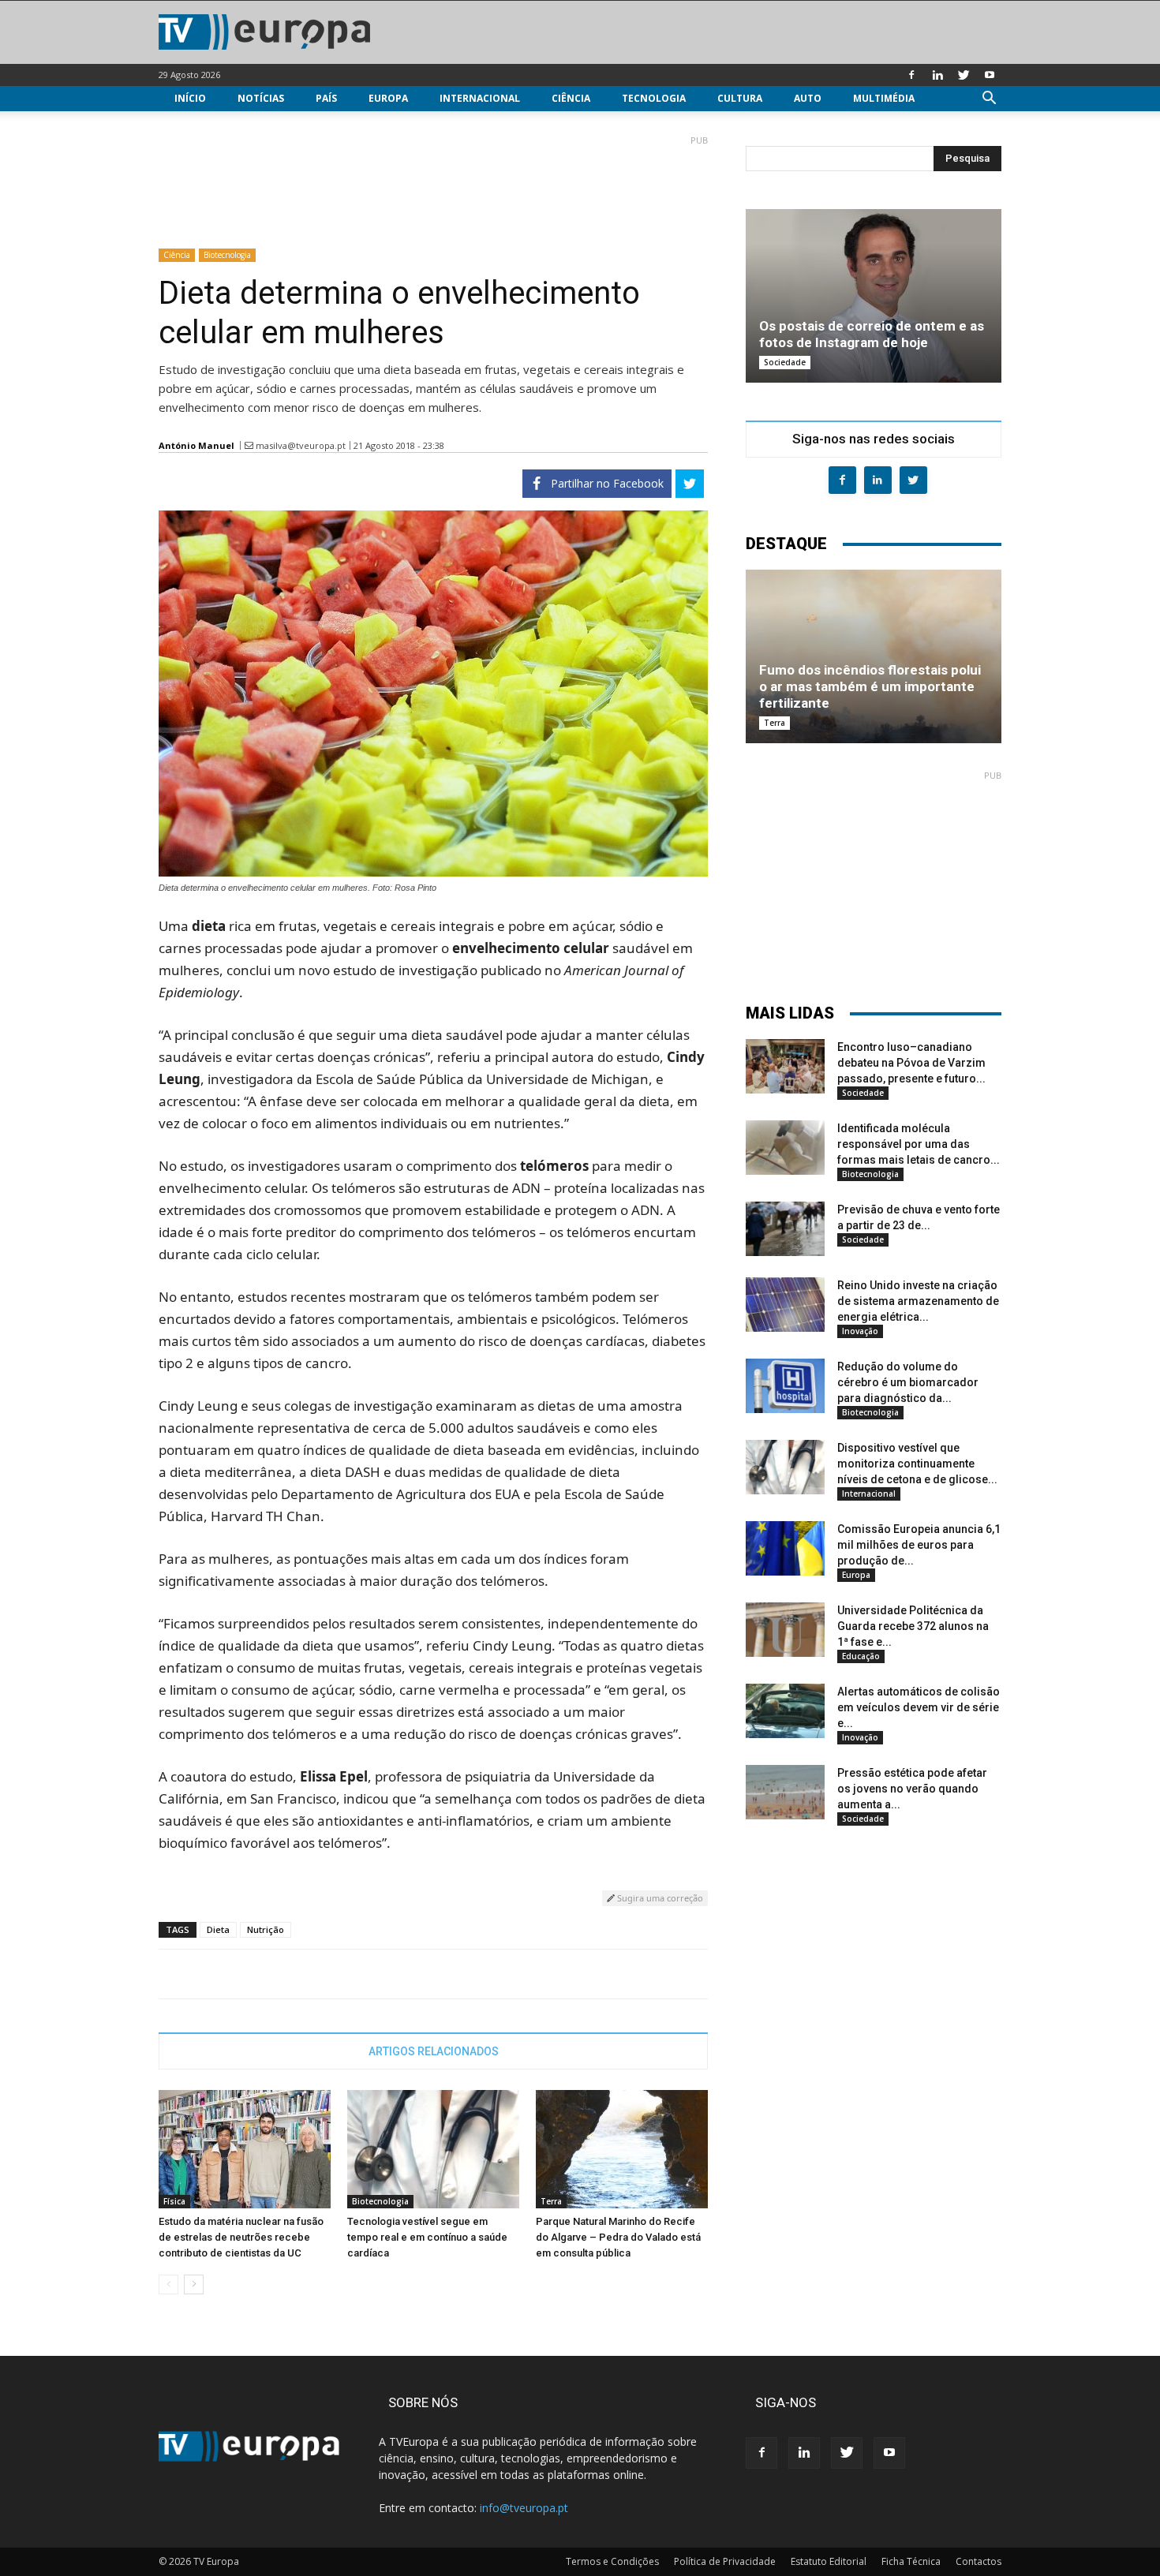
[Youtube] (990, 75)
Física (174, 2201)
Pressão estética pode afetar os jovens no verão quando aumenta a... (912, 1789)
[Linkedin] (937, 75)
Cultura (740, 98)
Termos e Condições (612, 2561)
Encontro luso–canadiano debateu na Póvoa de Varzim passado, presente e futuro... (911, 1063)
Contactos (979, 2561)
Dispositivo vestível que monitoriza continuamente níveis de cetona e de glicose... (917, 1464)
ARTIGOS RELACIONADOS (434, 2051)
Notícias (261, 98)
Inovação (860, 1331)
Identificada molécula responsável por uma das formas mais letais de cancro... (919, 1144)
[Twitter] (964, 75)
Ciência (571, 98)
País (326, 98)
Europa (388, 98)
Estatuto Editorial (829, 2561)
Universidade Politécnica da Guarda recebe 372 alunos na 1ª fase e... (913, 1626)
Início (190, 98)
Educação (861, 1656)
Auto (808, 98)
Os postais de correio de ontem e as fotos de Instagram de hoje (872, 334)
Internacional (480, 98)
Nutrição (266, 1929)
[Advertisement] (433, 185)
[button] (989, 100)
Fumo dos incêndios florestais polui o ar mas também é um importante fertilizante (870, 686)
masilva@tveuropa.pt (301, 445)
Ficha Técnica (911, 2561)
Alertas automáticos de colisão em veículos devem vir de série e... (919, 1707)
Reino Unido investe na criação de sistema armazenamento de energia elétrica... (918, 1301)
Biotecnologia (227, 255)
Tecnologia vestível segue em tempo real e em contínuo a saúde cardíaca (427, 2237)
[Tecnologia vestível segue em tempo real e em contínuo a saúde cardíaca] (433, 2149)
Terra (551, 2201)
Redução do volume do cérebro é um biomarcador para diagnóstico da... (908, 1382)
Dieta (218, 1929)
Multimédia (884, 98)
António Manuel (196, 445)
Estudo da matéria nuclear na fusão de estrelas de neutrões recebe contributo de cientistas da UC (241, 2237)
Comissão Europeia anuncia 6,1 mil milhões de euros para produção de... (919, 1545)
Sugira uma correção (659, 1898)
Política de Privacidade (725, 2561)
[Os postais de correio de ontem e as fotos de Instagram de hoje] (874, 296)
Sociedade (785, 362)
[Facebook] (911, 75)
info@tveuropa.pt (524, 2508)
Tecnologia (654, 98)
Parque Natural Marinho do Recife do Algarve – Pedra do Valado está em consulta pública (618, 2237)
